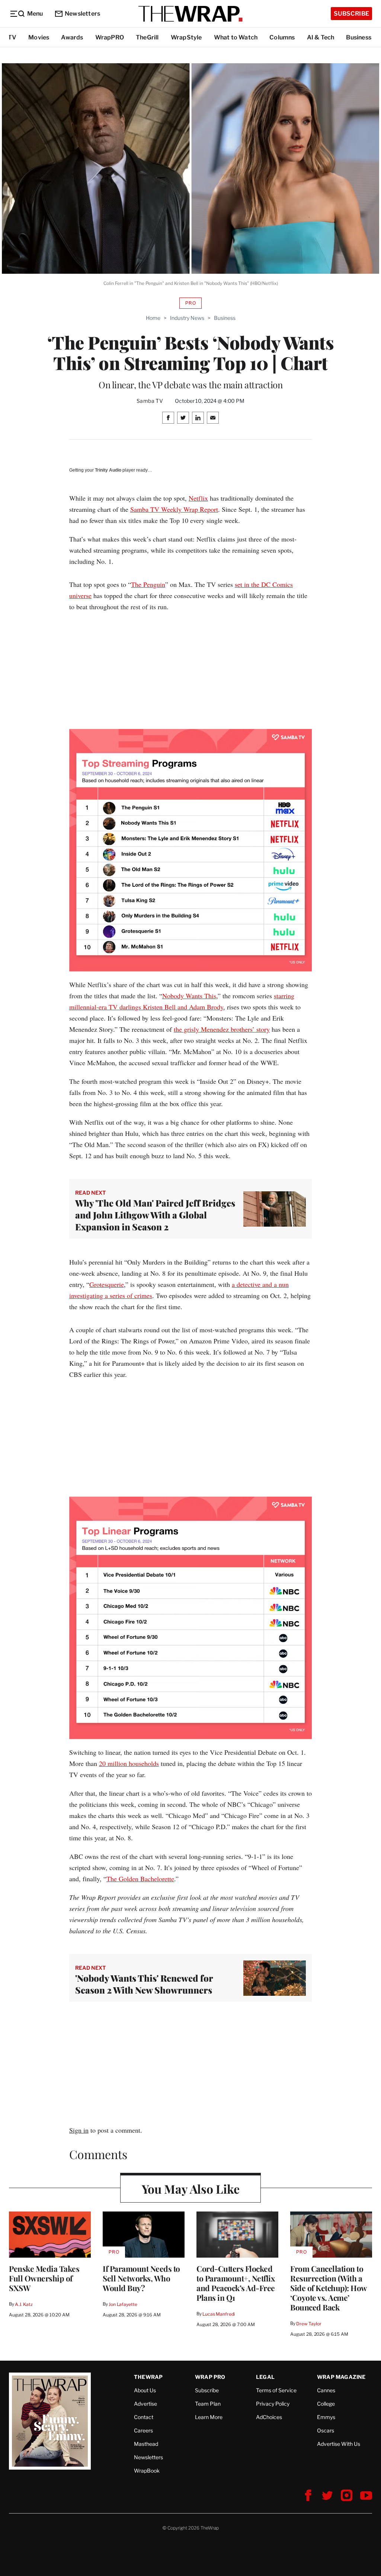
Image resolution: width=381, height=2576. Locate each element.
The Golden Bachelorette (140, 1879)
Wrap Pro (210, 2377)
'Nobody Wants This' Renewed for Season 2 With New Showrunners (144, 1984)
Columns (282, 37)
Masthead (146, 2444)
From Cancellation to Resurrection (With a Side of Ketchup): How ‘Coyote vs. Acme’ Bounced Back (329, 2288)
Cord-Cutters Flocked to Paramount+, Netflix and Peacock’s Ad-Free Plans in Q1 (236, 2283)
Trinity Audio (108, 470)
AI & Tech (321, 37)
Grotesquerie (107, 1284)
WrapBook (147, 2471)
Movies (39, 37)
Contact (144, 2417)
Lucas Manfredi (219, 2314)
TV (12, 37)
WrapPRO (110, 37)
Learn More (209, 2417)
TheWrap (148, 2377)
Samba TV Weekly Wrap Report (174, 509)
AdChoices (269, 2417)
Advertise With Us (339, 2444)
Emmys (326, 2417)
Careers (143, 2430)
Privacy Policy (273, 2404)
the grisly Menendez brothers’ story (222, 1029)
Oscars (326, 2430)
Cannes (326, 2390)
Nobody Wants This (189, 996)
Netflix (198, 498)
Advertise (145, 2404)
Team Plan (208, 2404)
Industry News (187, 318)
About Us (145, 2390)
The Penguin (148, 584)
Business (359, 37)
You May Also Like (191, 2189)
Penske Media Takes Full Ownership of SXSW (44, 2278)
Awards (72, 37)
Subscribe (351, 14)
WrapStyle (186, 37)
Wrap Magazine (341, 2377)
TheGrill (147, 37)
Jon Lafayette (123, 2304)
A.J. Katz (24, 2304)
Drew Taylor (309, 2324)
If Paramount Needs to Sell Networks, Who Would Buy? (141, 2278)
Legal (265, 2377)
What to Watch (236, 37)
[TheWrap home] (190, 14)
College (326, 2404)
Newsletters (82, 14)
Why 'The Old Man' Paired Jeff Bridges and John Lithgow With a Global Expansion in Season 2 (155, 1215)
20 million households (129, 1763)
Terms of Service (276, 2390)
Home (153, 318)
